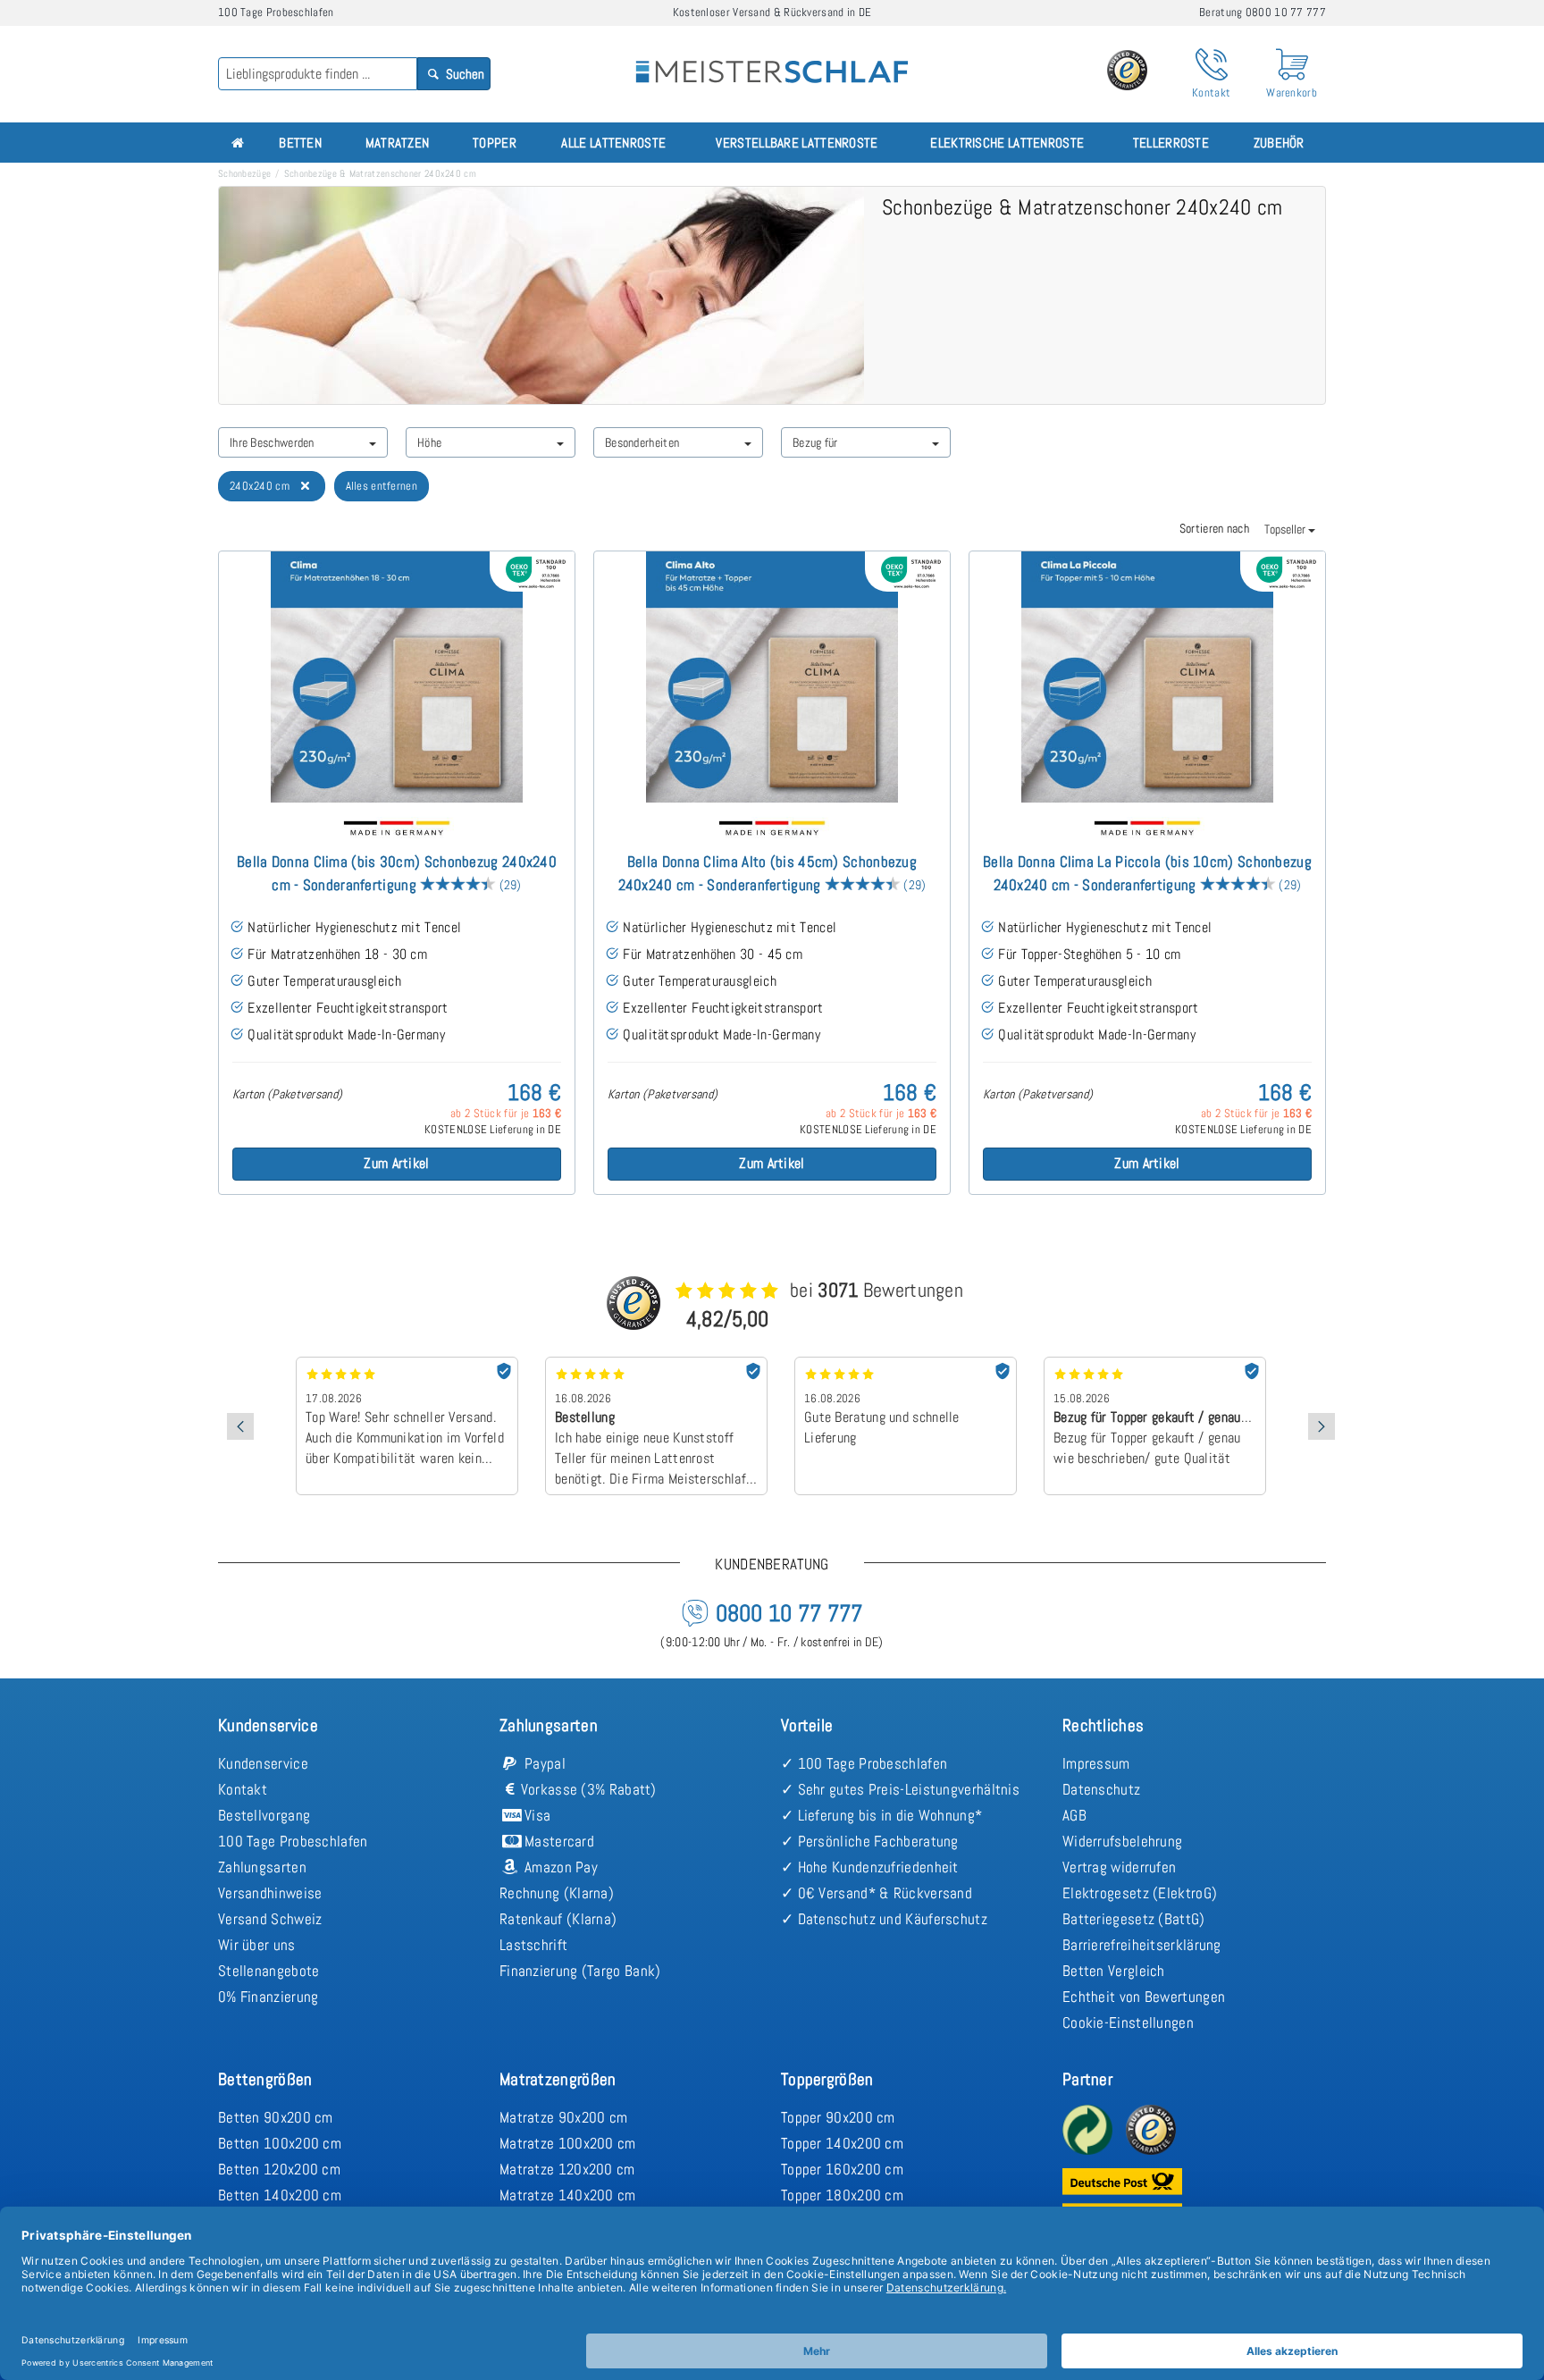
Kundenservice (263, 1763)
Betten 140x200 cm (280, 2195)
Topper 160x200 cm (842, 2169)
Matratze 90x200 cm (563, 2117)
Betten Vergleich (1114, 1971)
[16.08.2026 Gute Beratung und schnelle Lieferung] (906, 1363)
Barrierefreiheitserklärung (1142, 1945)
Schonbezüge (244, 173)
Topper (495, 143)
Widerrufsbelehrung (1122, 1841)
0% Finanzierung (269, 1997)
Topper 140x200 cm (842, 2143)
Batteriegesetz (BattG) (1134, 1919)
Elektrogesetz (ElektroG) (1140, 1893)
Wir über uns (257, 1945)
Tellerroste (1171, 143)
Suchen (464, 74)
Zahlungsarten (262, 1867)
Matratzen (398, 143)
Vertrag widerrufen (1119, 1867)
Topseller (1286, 529)
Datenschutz (1101, 1789)
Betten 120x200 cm (279, 2169)
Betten (300, 143)
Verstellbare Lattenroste (797, 143)
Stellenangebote (269, 1971)
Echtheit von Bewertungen (1144, 1997)
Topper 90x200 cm (838, 2117)
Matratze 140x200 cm (568, 2195)
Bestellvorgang (264, 1815)
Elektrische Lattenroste (1007, 143)
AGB (1074, 1815)
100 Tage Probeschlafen (293, 1841)
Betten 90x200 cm (276, 2117)
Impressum (1096, 1763)
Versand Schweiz (270, 1919)
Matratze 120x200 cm (567, 2169)
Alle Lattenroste (613, 143)
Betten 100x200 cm (280, 2143)
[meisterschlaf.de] (772, 59)
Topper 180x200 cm (842, 2195)
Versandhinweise (270, 1893)
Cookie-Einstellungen (1128, 2023)
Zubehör (1279, 143)
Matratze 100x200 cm (568, 2143)
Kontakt (243, 1789)
